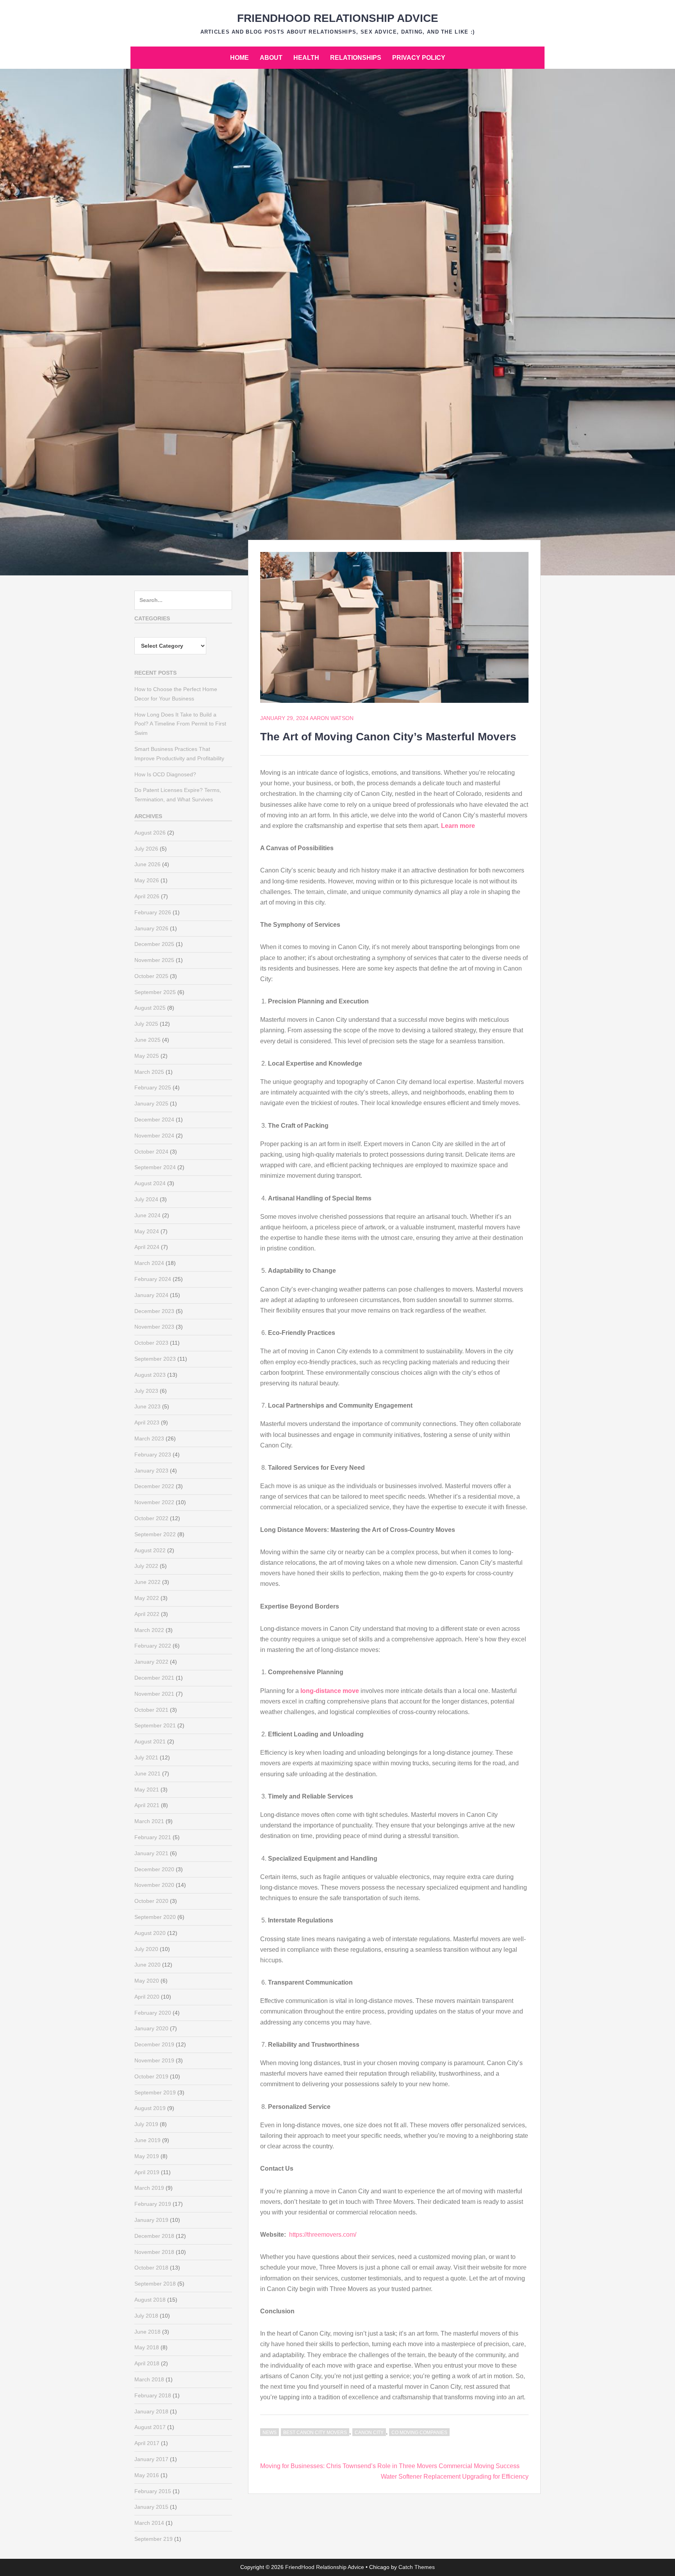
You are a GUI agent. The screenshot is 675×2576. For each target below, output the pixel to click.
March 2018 (149, 2379)
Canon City (369, 2433)
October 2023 (151, 1343)
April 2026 (147, 896)
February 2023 (153, 1455)
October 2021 (151, 1710)
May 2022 (147, 1598)
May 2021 (147, 1790)
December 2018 (154, 2236)
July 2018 (146, 2316)
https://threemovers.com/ (323, 2235)
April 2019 (147, 2172)
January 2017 (151, 2459)
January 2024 (151, 1295)
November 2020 (154, 1885)
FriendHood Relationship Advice (338, 18)
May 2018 (147, 2347)
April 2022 (147, 1614)
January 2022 (151, 1662)
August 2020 (150, 1933)
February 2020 (153, 2013)
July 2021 (146, 1757)
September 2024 (155, 1167)
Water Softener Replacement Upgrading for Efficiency (455, 2477)
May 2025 (147, 1056)
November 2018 (154, 2252)
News (270, 2433)
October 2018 (151, 2268)
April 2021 (147, 1805)
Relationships (356, 58)
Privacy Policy (419, 58)
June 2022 (147, 1582)
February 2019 (153, 2204)
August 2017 (150, 2427)
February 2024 (153, 1279)
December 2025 (154, 944)
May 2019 (147, 2156)
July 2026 (146, 849)
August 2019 (150, 2108)
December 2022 (154, 1486)
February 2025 (153, 1087)
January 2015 (151, 2507)
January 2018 (151, 2411)
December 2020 (154, 1869)
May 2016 (147, 2475)
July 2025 (146, 1024)
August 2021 (150, 1741)
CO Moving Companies (419, 2433)
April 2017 (147, 2443)
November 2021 (154, 1694)
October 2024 (151, 1152)
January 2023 (151, 1471)
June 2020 (147, 1965)
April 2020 (147, 1997)
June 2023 (147, 1406)
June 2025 (147, 1040)
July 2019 (146, 2124)
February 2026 (153, 912)
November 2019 (154, 2060)
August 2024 (150, 1183)
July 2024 (146, 1199)
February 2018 (153, 2395)
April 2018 (147, 2363)
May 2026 (147, 880)
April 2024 (147, 1247)
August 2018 (150, 2300)
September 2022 (155, 1534)
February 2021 (153, 1837)
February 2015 (153, 2491)
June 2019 (147, 2140)
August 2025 (150, 1008)
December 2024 (154, 1120)
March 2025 (149, 1072)
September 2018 (155, 2284)
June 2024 (147, 1215)
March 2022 (149, 1630)
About (271, 58)
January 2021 (151, 1853)
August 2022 (150, 1550)
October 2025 (151, 976)
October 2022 (151, 1518)
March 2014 (149, 2523)
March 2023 (149, 1438)
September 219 (154, 2539)
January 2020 (151, 2028)
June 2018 (147, 2332)
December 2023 (154, 1311)
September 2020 (155, 1917)
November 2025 (154, 960)
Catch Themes (417, 2567)
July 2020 (146, 1949)
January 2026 (151, 928)
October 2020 (151, 1901)
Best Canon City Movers (315, 2433)
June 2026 (147, 864)
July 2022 (146, 1566)
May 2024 (147, 1231)
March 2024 (149, 1263)
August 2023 (150, 1375)
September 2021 (155, 1725)
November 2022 (154, 1502)
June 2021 (147, 1773)
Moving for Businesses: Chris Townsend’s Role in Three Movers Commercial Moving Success (390, 2466)
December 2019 (154, 2044)
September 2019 (155, 2092)
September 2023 (155, 1359)
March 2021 (149, 1821)
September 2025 (155, 992)
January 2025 (151, 1103)
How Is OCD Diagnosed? (165, 774)
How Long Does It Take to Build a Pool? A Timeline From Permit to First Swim (180, 724)
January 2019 (151, 2220)
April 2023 (147, 1422)
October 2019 (151, 2076)
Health (306, 58)
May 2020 (147, 1981)
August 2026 (150, 833)
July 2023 (146, 1391)
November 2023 (154, 1327)
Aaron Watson (332, 718)
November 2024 (154, 1136)
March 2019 (149, 2188)
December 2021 (154, 1678)
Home (239, 58)
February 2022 (153, 1646)
